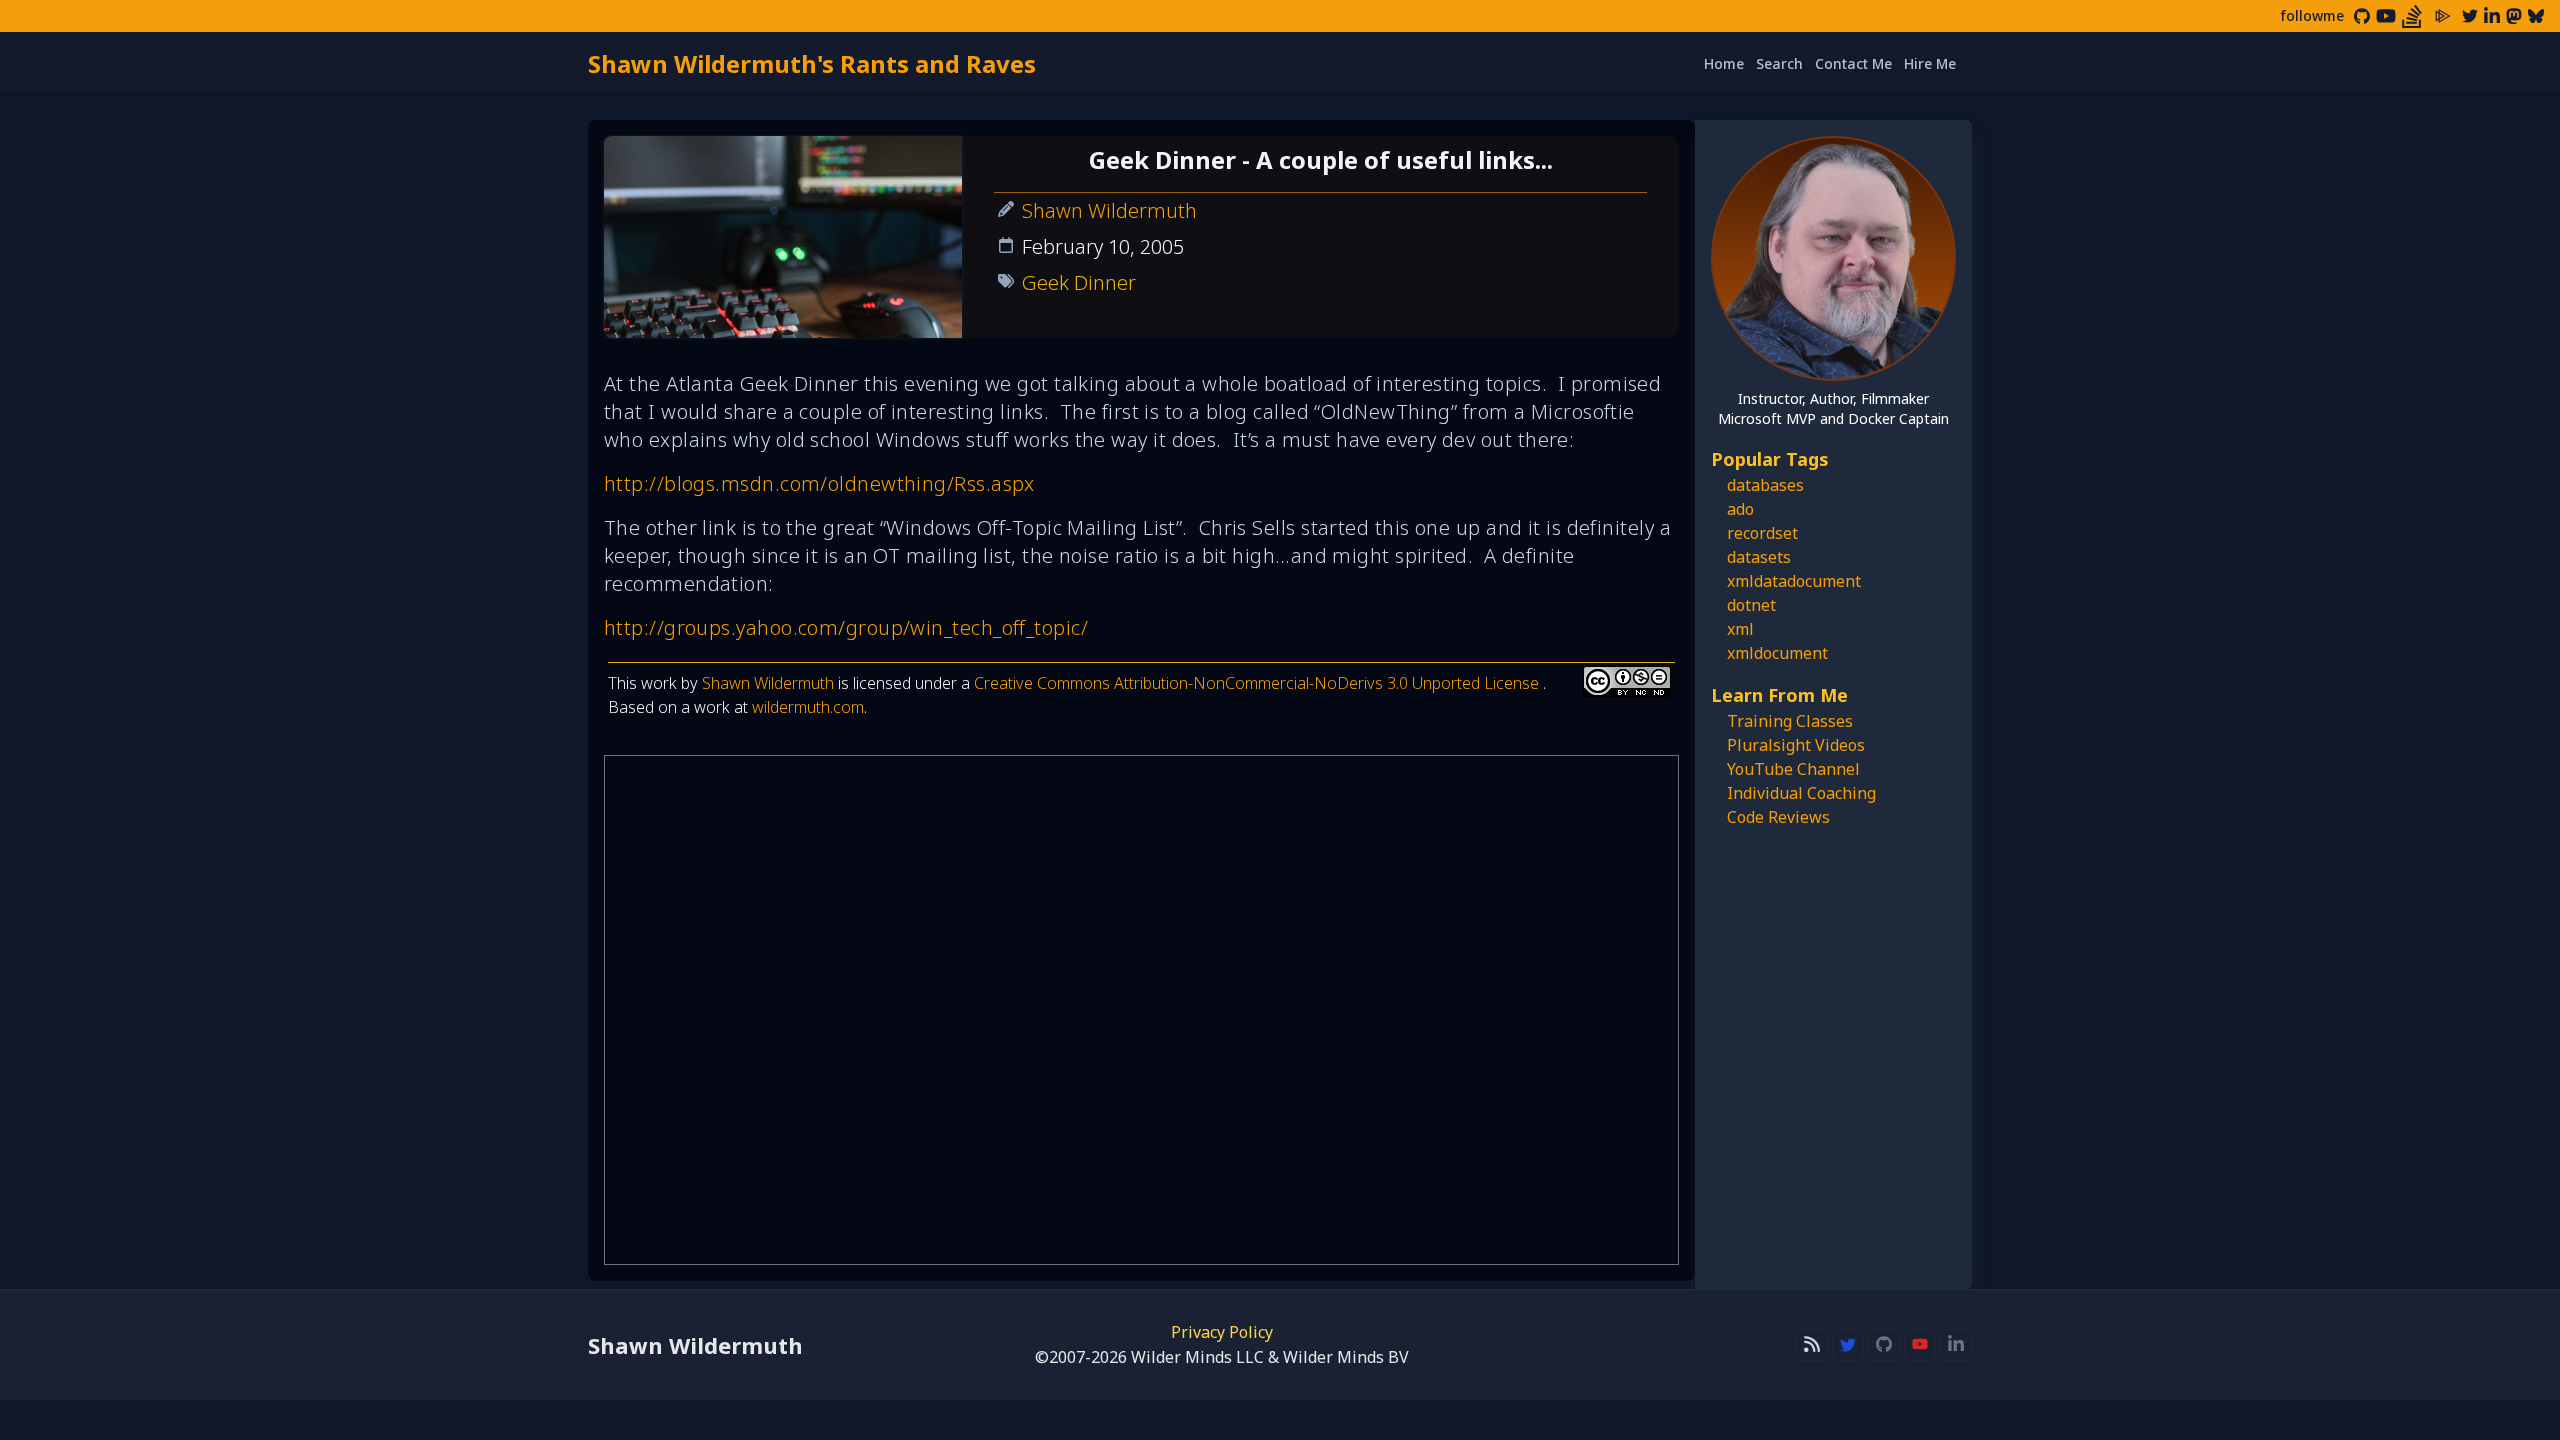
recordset (1762, 533)
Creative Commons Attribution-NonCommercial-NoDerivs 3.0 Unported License (1258, 683)
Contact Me (1853, 63)
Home (1724, 63)
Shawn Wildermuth (1109, 210)
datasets (1759, 557)
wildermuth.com (808, 707)
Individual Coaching (1801, 793)
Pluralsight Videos (1796, 745)
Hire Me (1930, 63)
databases (1765, 485)
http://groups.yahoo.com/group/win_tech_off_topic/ (846, 627)
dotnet (1751, 605)
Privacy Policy (1222, 1332)
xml (1740, 629)
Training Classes (1790, 721)
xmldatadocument (1794, 581)
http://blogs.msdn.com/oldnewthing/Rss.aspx (819, 483)
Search (1779, 63)
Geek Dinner (1079, 282)
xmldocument (1777, 653)
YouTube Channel (1793, 769)
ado (1740, 509)
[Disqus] (1141, 1010)
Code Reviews (1778, 817)
